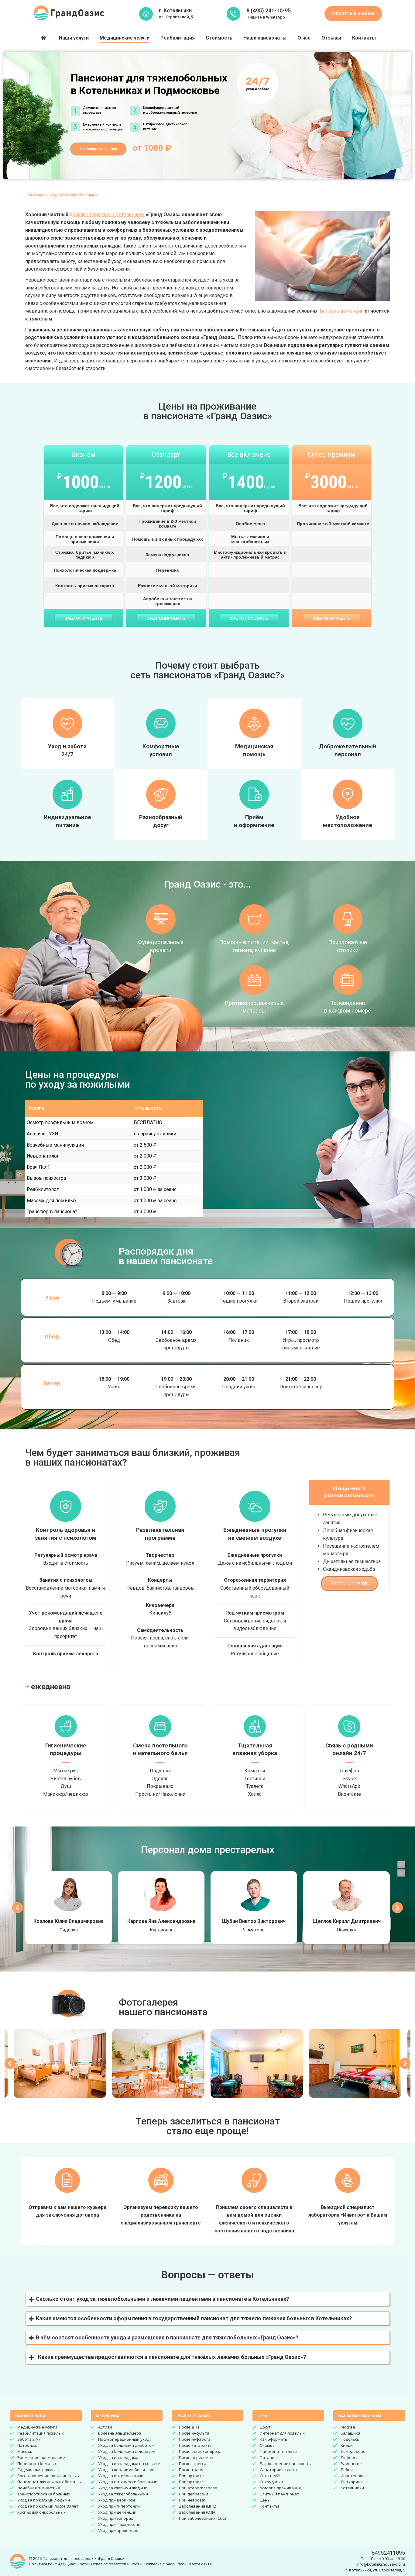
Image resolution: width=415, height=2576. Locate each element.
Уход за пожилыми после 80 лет (48, 2506)
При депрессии (194, 2494)
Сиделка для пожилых (38, 2470)
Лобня (347, 2470)
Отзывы (268, 2445)
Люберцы (350, 2457)
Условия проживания (280, 2488)
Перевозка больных (37, 2463)
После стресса (193, 2463)
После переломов (196, 2457)
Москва (348, 2427)
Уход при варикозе (117, 2500)
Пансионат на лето (278, 2451)
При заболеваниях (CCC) (202, 2518)
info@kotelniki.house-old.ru (381, 2564)
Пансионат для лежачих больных (50, 2482)
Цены (265, 2500)
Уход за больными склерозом (127, 2451)
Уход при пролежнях (118, 2530)
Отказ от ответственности (116, 2564)
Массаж (25, 2451)
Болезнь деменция (341, 311)
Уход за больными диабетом (126, 2445)
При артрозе (191, 2482)
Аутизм (105, 2427)
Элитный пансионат (279, 2494)
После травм (191, 2470)
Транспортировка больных (44, 2494)
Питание (268, 2457)
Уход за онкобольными (121, 2476)
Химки (347, 2445)
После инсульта (194, 2433)
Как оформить (274, 2439)
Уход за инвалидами (118, 2457)
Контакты (269, 2506)
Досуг (265, 2427)
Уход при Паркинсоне (119, 2524)
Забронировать (84, 618)
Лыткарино (352, 2482)
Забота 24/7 (29, 2439)
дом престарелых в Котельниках (107, 215)
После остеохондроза (200, 2451)
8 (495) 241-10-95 (269, 10)
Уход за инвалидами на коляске (129, 2463)
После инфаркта (195, 2439)
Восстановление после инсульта (49, 2476)
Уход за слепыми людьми (123, 2488)
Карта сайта (201, 2564)
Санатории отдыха (278, 2470)
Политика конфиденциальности (59, 2564)
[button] (207, 2299)
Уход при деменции (117, 2512)
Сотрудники (271, 2482)
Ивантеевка (353, 2476)
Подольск (350, 2439)
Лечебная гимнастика (39, 2488)
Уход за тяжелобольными (123, 2494)
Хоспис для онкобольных (41, 2512)
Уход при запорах (116, 2518)
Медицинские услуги (37, 2427)
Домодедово (353, 2451)
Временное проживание (41, 2457)
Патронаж (27, 2445)
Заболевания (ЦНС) (197, 2506)
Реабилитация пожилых (41, 2433)
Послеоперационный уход (124, 2439)
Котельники (352, 2488)
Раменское (351, 2463)
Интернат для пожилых (282, 2433)
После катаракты (196, 2445)
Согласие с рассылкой (165, 2564)
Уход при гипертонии (119, 2506)
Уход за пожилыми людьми (44, 2500)
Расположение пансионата (286, 2463)
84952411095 (388, 2553)
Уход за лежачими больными (126, 2470)
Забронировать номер (98, 149)
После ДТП (189, 2427)
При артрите (191, 2476)
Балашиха (350, 2433)
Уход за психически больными (128, 2482)
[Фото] (60, 2063)
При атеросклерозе (198, 2488)
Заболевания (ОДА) (198, 2512)
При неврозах (193, 2500)
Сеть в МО (270, 2476)
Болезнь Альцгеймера (120, 2433)
